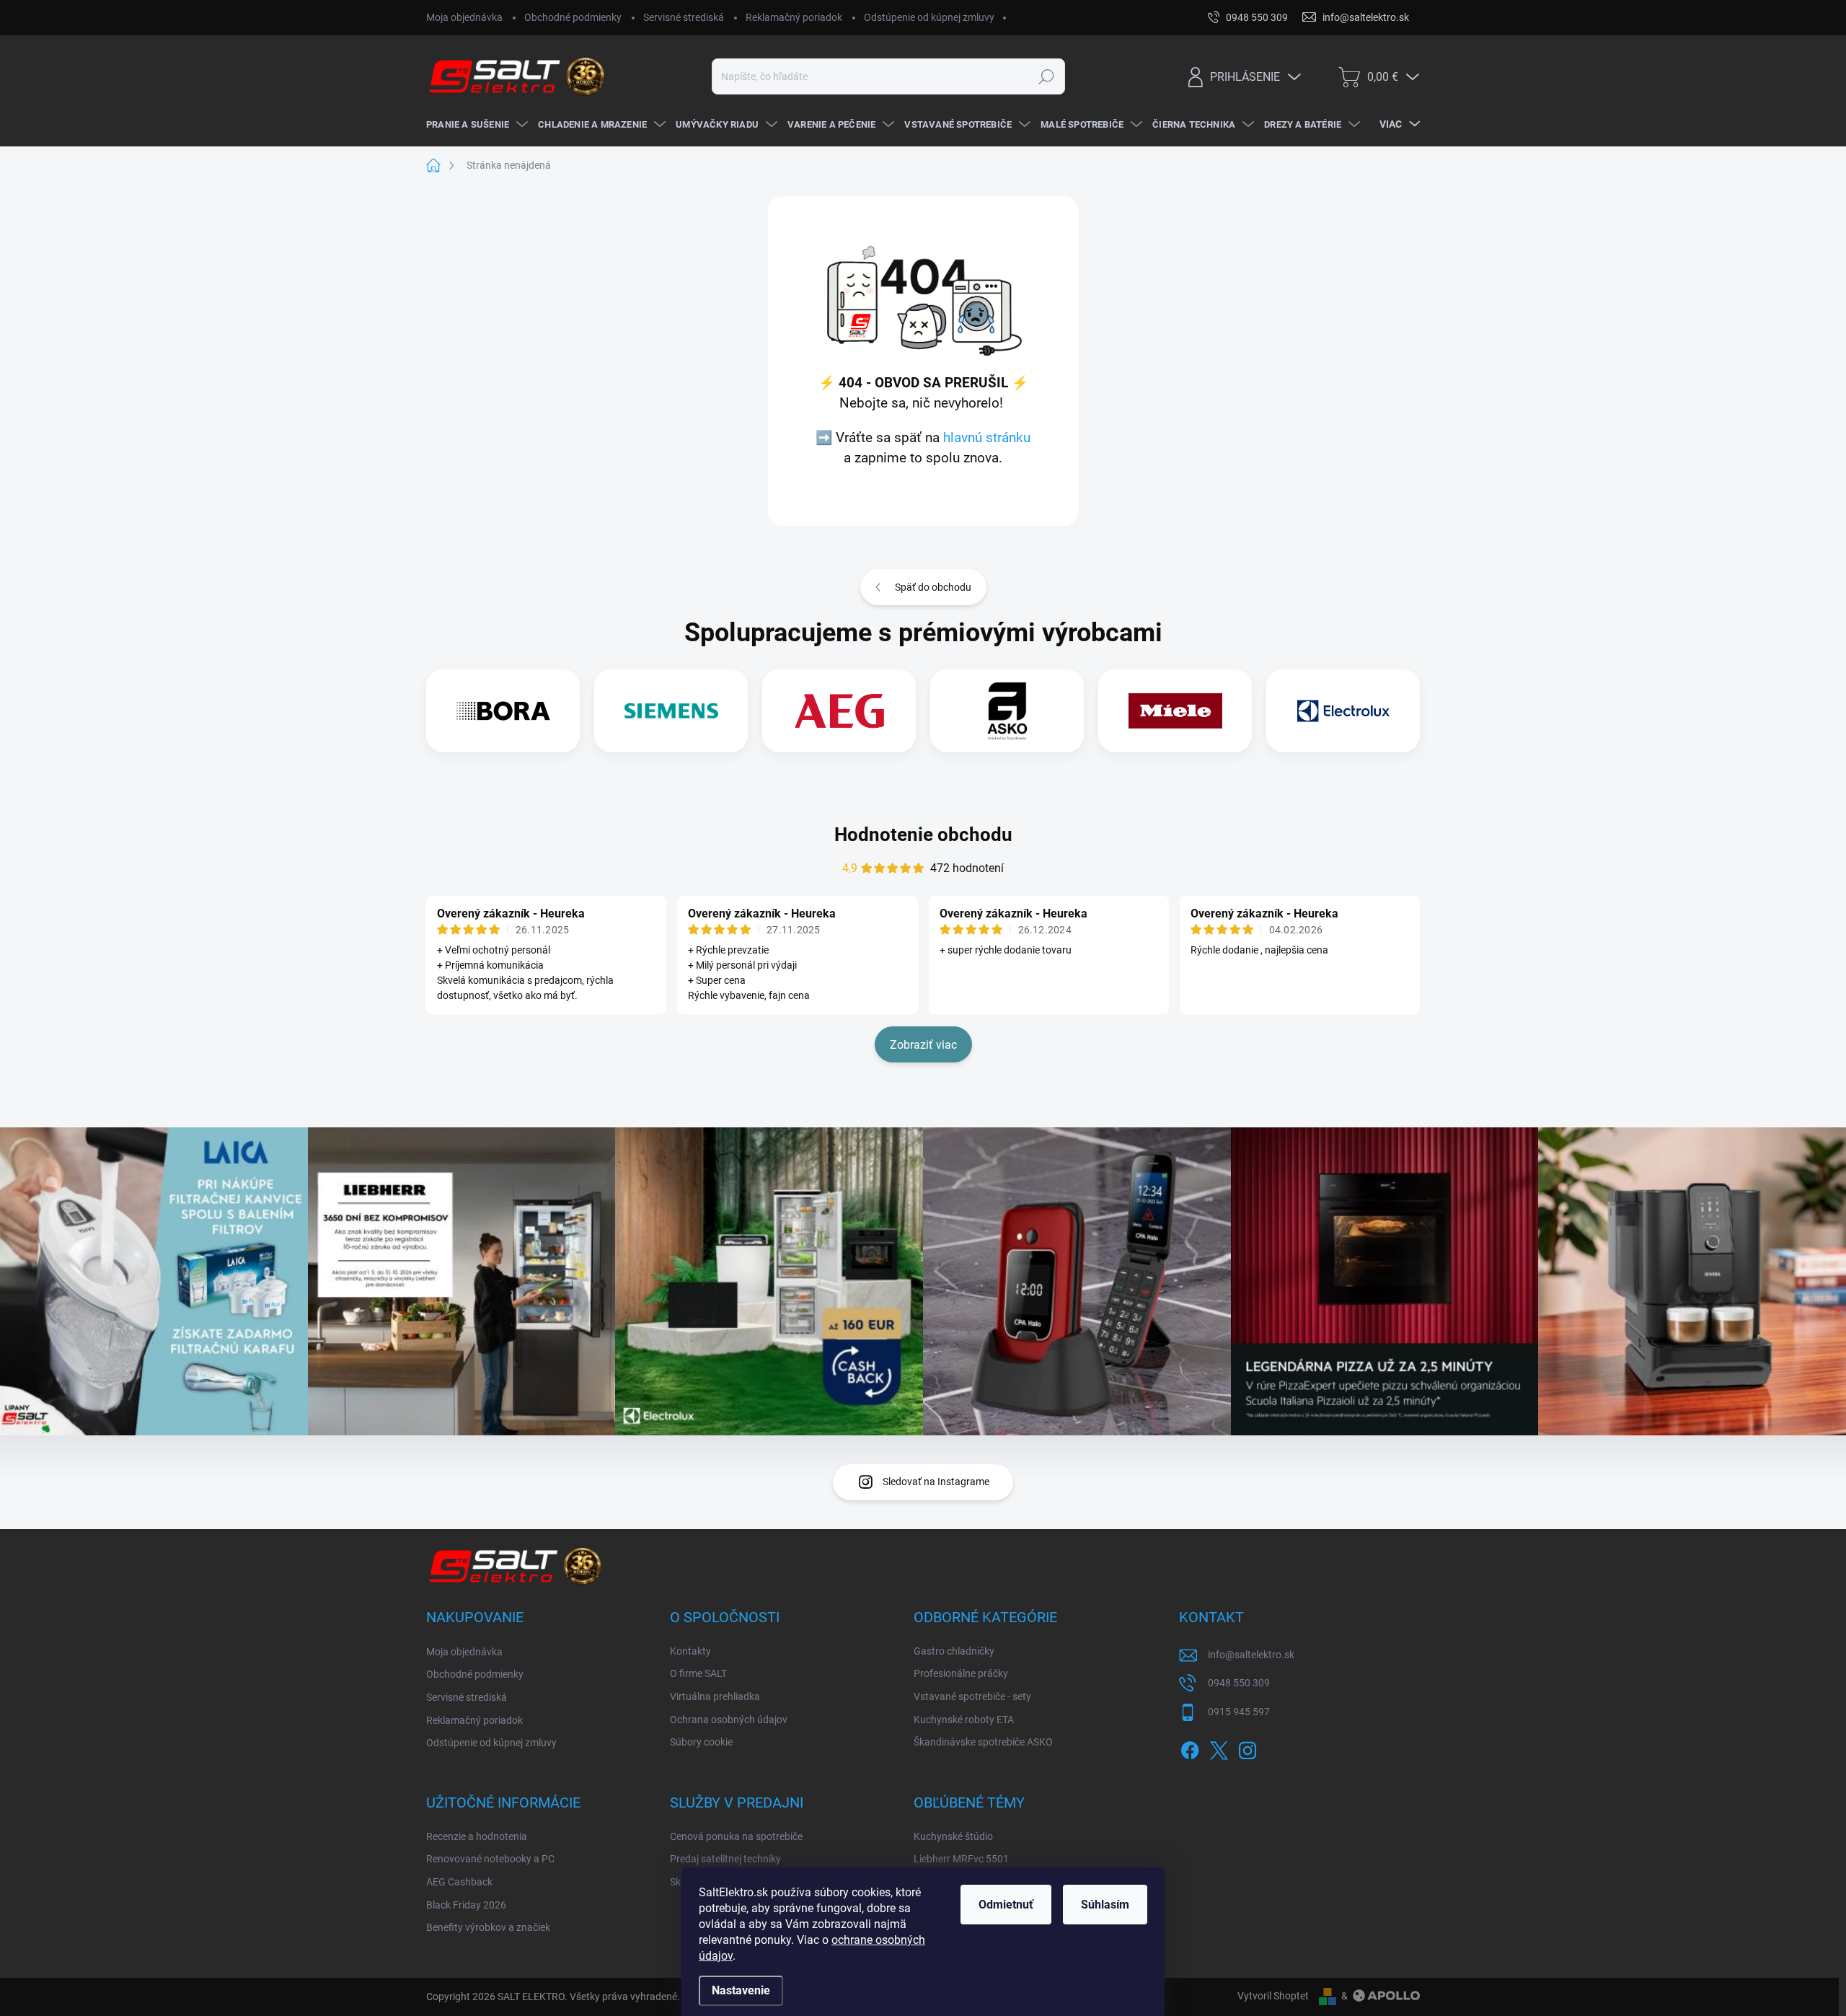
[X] (1219, 1748)
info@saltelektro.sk (1251, 1655)
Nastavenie (741, 1990)
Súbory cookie (701, 1742)
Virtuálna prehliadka (715, 1696)
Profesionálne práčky (961, 1673)
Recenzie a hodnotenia (477, 1836)
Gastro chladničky (954, 1651)
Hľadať (1046, 76)
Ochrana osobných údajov (729, 1720)
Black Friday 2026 (466, 1905)
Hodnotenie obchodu (923, 835)
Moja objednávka (464, 17)
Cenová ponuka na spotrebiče (736, 1836)
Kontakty (690, 1651)
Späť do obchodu (933, 587)
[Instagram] (1247, 1748)
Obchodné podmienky (573, 17)
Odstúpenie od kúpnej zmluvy (929, 17)
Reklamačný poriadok (794, 17)
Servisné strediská (684, 17)
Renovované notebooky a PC (490, 1859)
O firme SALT (698, 1673)
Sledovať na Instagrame (936, 1482)
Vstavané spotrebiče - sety (972, 1696)
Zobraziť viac (923, 1045)
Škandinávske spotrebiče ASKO (983, 1742)
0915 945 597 (1239, 1712)
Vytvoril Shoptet (1273, 1996)
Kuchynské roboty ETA (964, 1720)
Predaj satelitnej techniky (725, 1859)
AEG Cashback (459, 1882)
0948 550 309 (1239, 1683)
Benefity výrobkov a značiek (488, 1927)
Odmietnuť (1006, 1905)
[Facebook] (1190, 1748)
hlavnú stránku (987, 438)
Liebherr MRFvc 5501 (961, 1859)
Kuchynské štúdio (953, 1836)
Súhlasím (1105, 1905)
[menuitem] (475, 125)
